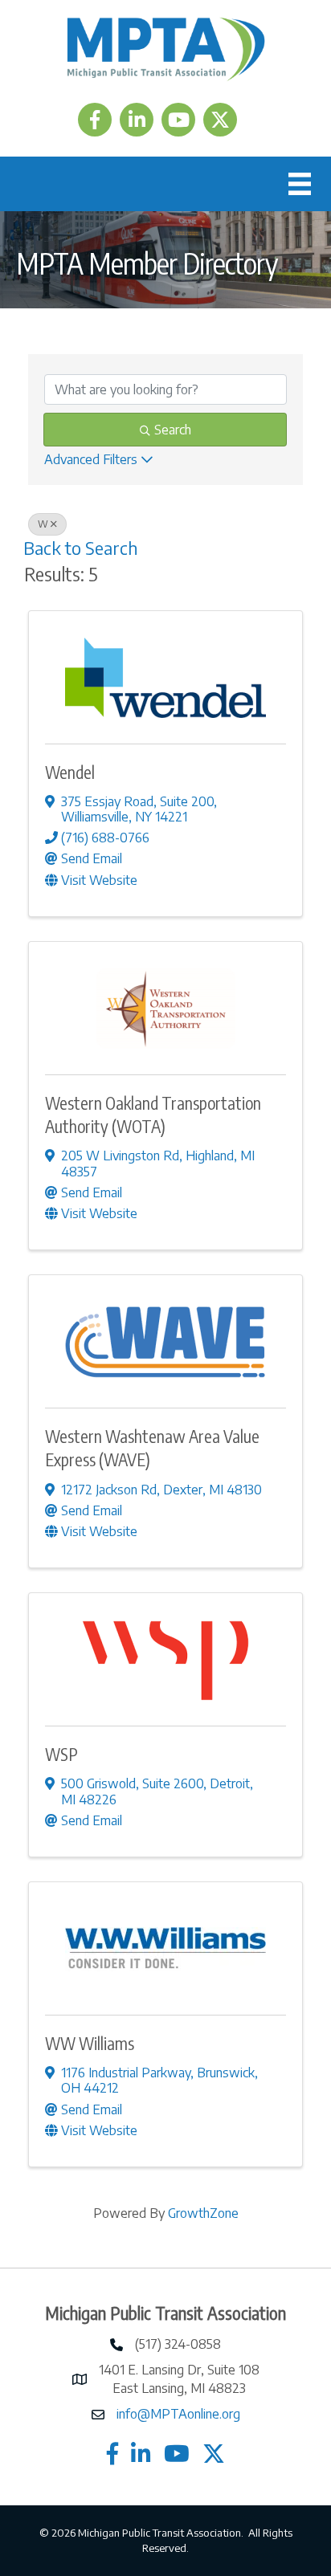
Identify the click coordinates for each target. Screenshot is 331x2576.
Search (173, 430)
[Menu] (300, 184)
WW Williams (90, 2043)
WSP (61, 1754)
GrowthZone (203, 2213)
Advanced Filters (91, 459)
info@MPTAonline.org (178, 2414)
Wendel (70, 772)
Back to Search (81, 548)
